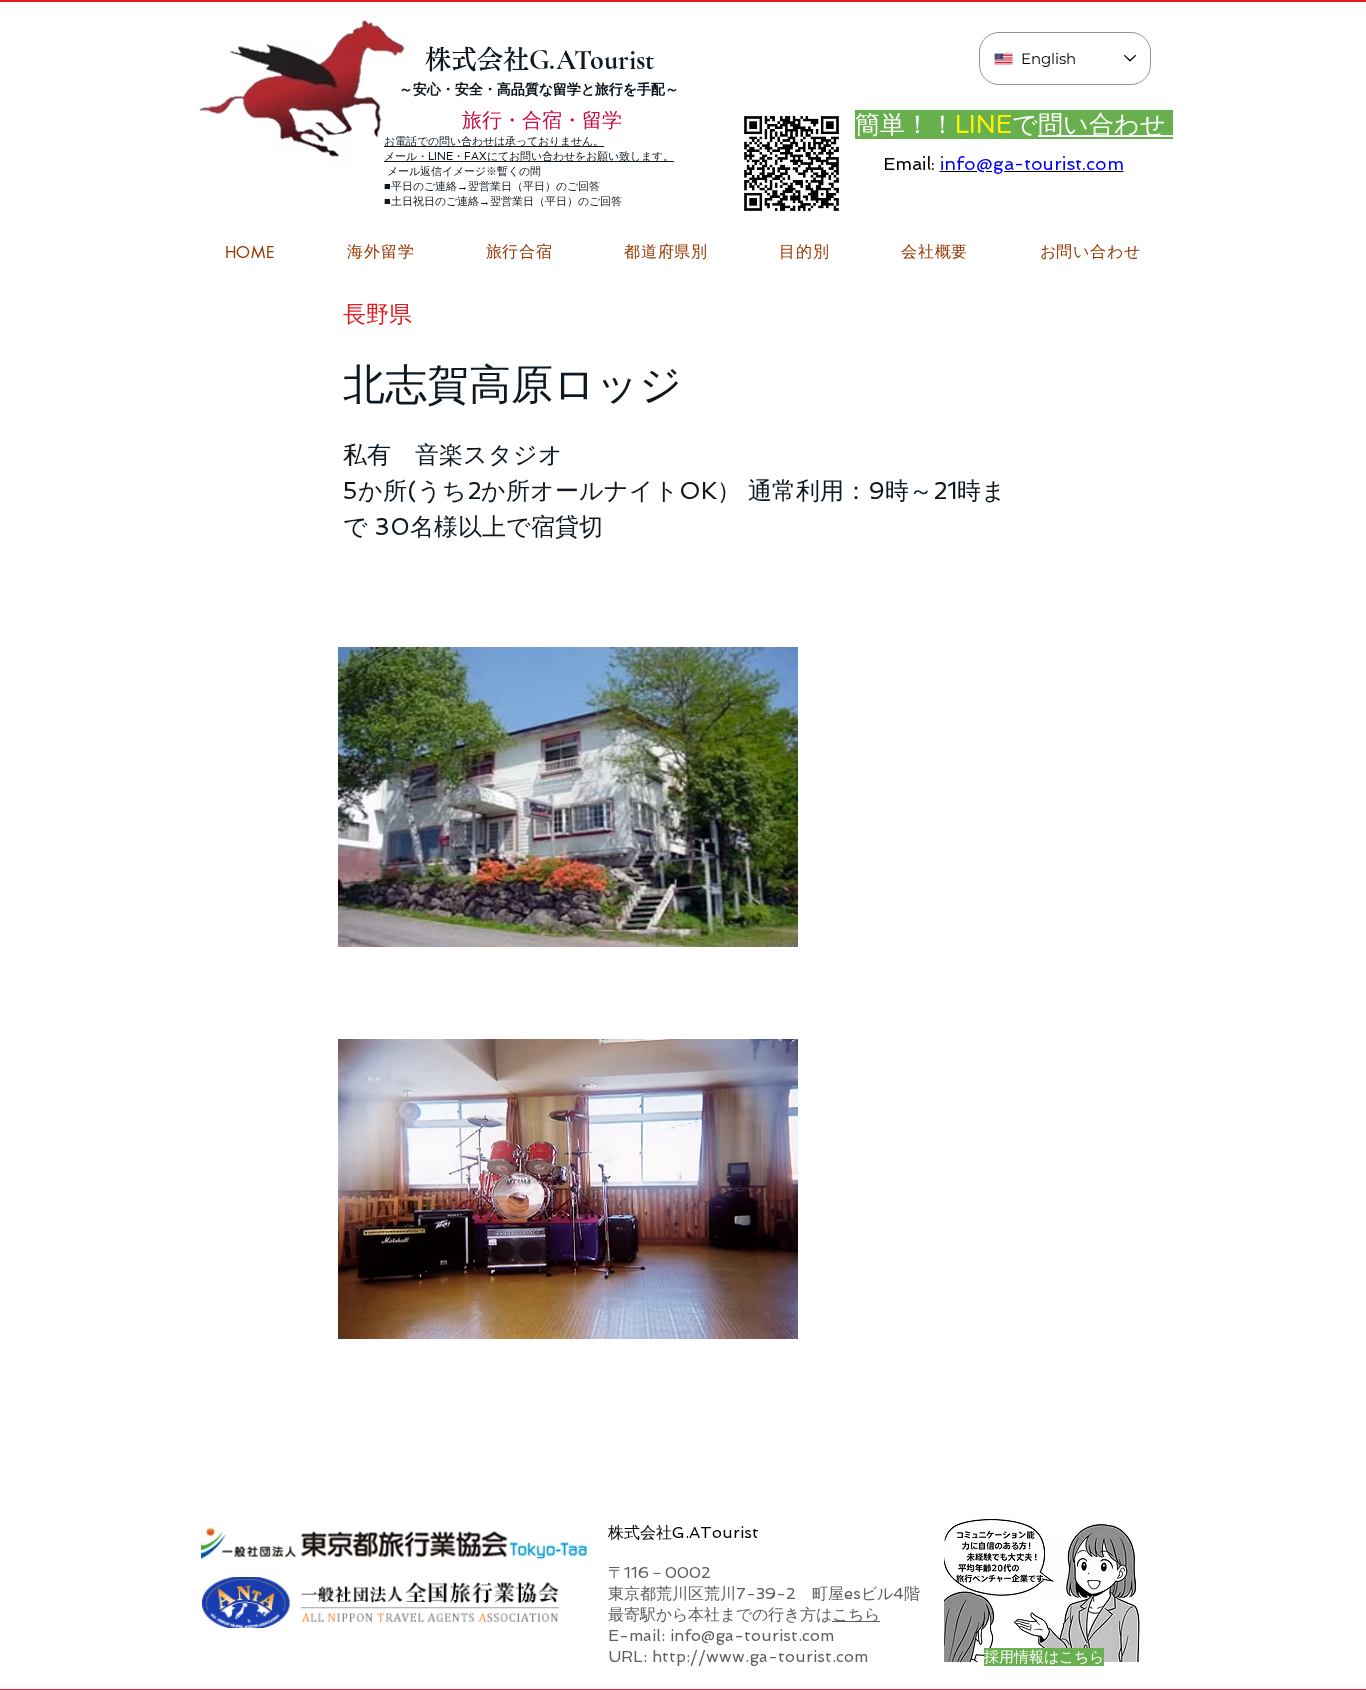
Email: (909, 163)
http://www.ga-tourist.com (760, 1656)
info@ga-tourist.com (1032, 163)
